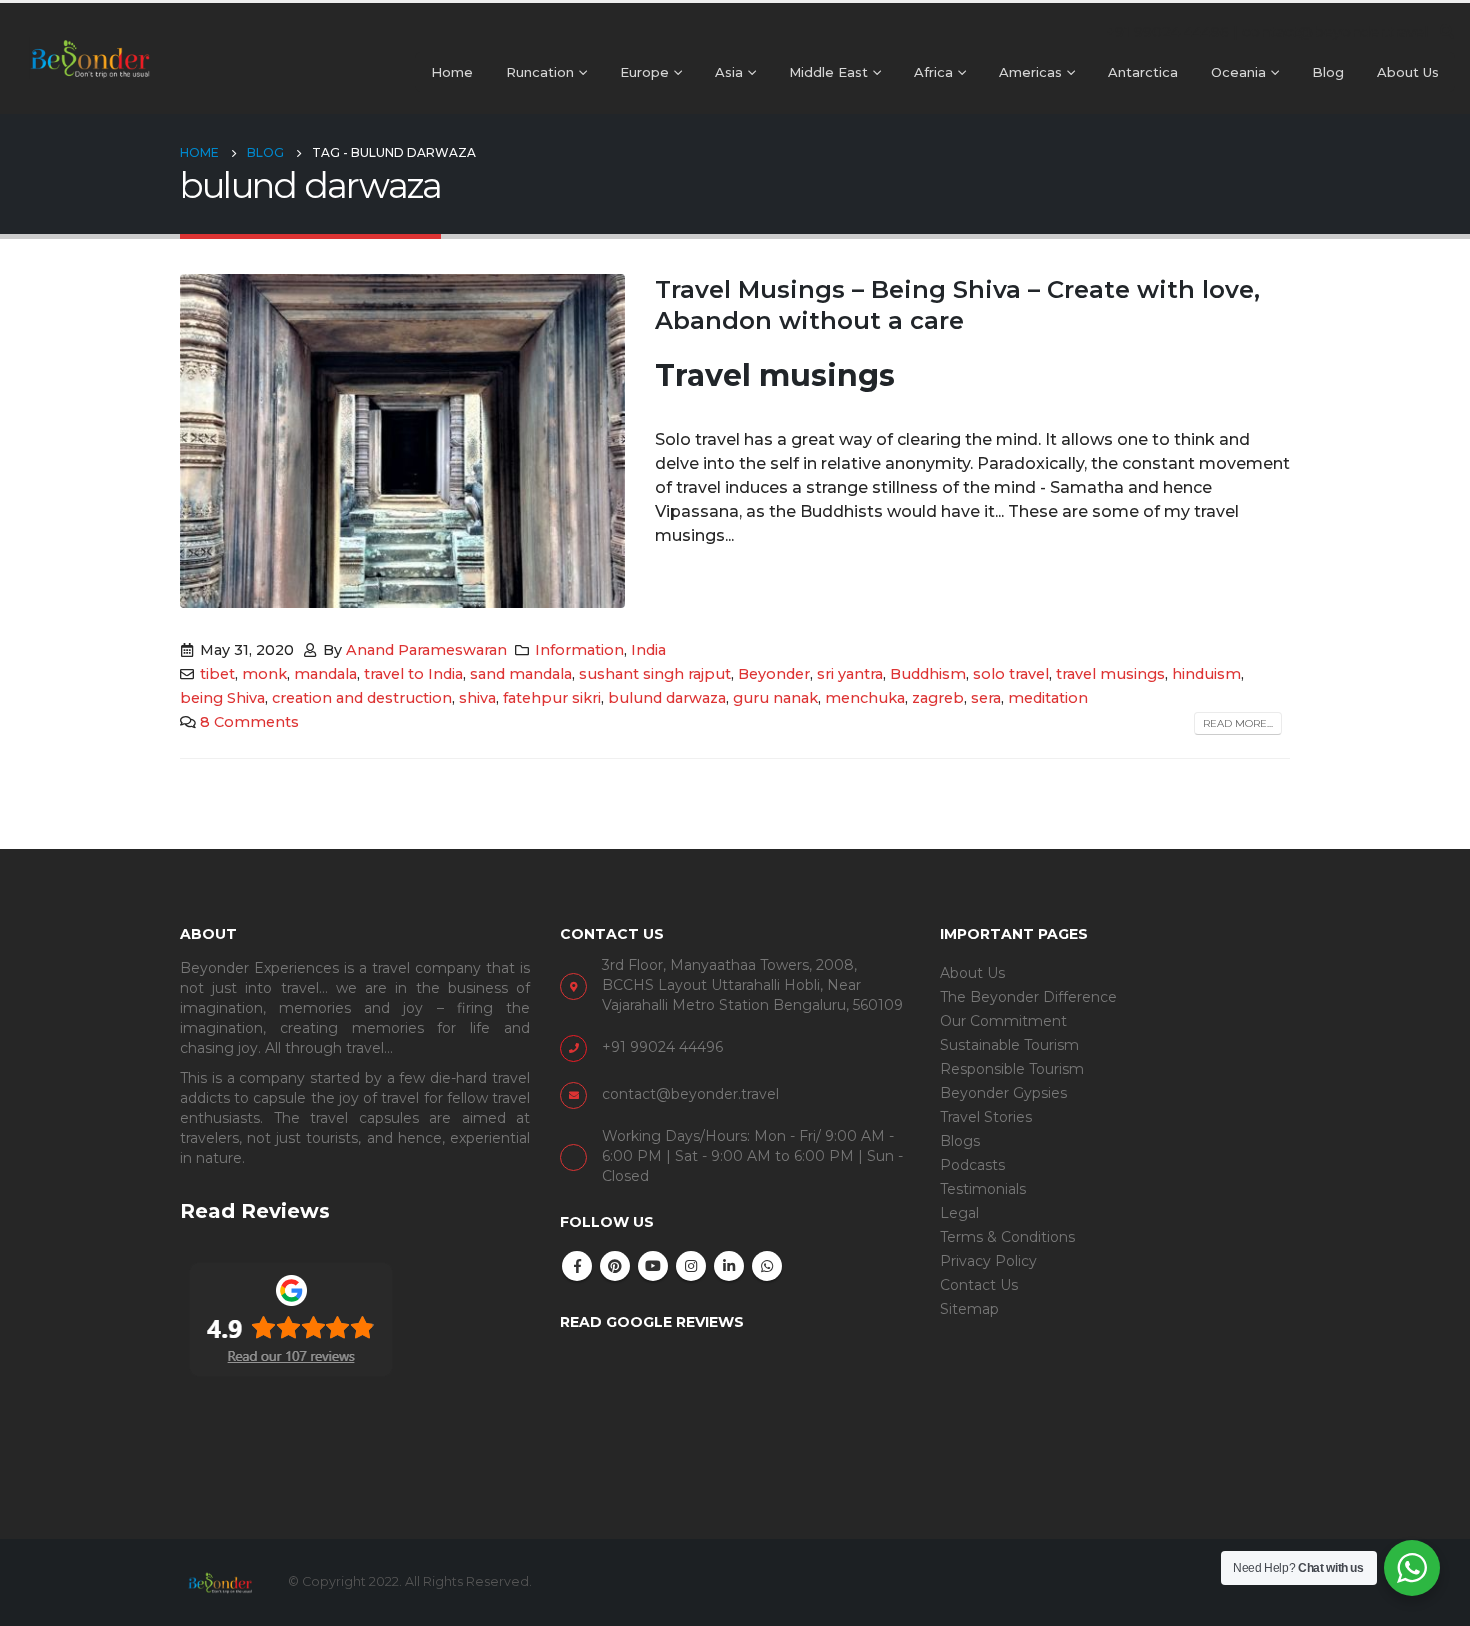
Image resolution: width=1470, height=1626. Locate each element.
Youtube (653, 1266)
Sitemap (969, 1309)
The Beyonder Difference (1028, 997)
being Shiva (222, 698)
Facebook (577, 1266)
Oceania (1238, 72)
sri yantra (850, 674)
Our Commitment (1003, 1021)
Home (452, 72)
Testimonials (983, 1189)
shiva (477, 698)
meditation (1048, 698)
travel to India (413, 674)
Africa (933, 72)
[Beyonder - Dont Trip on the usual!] (90, 58)
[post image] (402, 441)
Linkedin (729, 1266)
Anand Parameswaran (426, 650)
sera (986, 698)
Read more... (1238, 723)
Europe (644, 72)
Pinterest (615, 1266)
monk (264, 674)
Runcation (540, 72)
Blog (1328, 72)
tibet (217, 674)
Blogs (960, 1141)
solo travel (1011, 674)
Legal (959, 1213)
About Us (1408, 72)
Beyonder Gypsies (1003, 1093)
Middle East (828, 72)
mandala (325, 674)
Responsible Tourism (1012, 1069)
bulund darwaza (667, 698)
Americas (1030, 72)
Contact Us (979, 1285)
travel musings (1110, 674)
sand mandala (521, 674)
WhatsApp (767, 1266)
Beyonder (774, 674)
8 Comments (249, 722)
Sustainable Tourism (1009, 1045)
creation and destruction (362, 698)
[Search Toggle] (1446, 32)
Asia (729, 72)
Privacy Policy (988, 1261)
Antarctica (1143, 72)
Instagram (691, 1266)
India (648, 650)
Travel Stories (986, 1117)
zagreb (938, 698)
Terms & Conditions (1007, 1237)
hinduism (1206, 674)
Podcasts (972, 1165)
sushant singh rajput (655, 674)
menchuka (865, 698)
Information (579, 650)
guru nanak (775, 698)
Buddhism (928, 674)
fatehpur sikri (552, 698)
